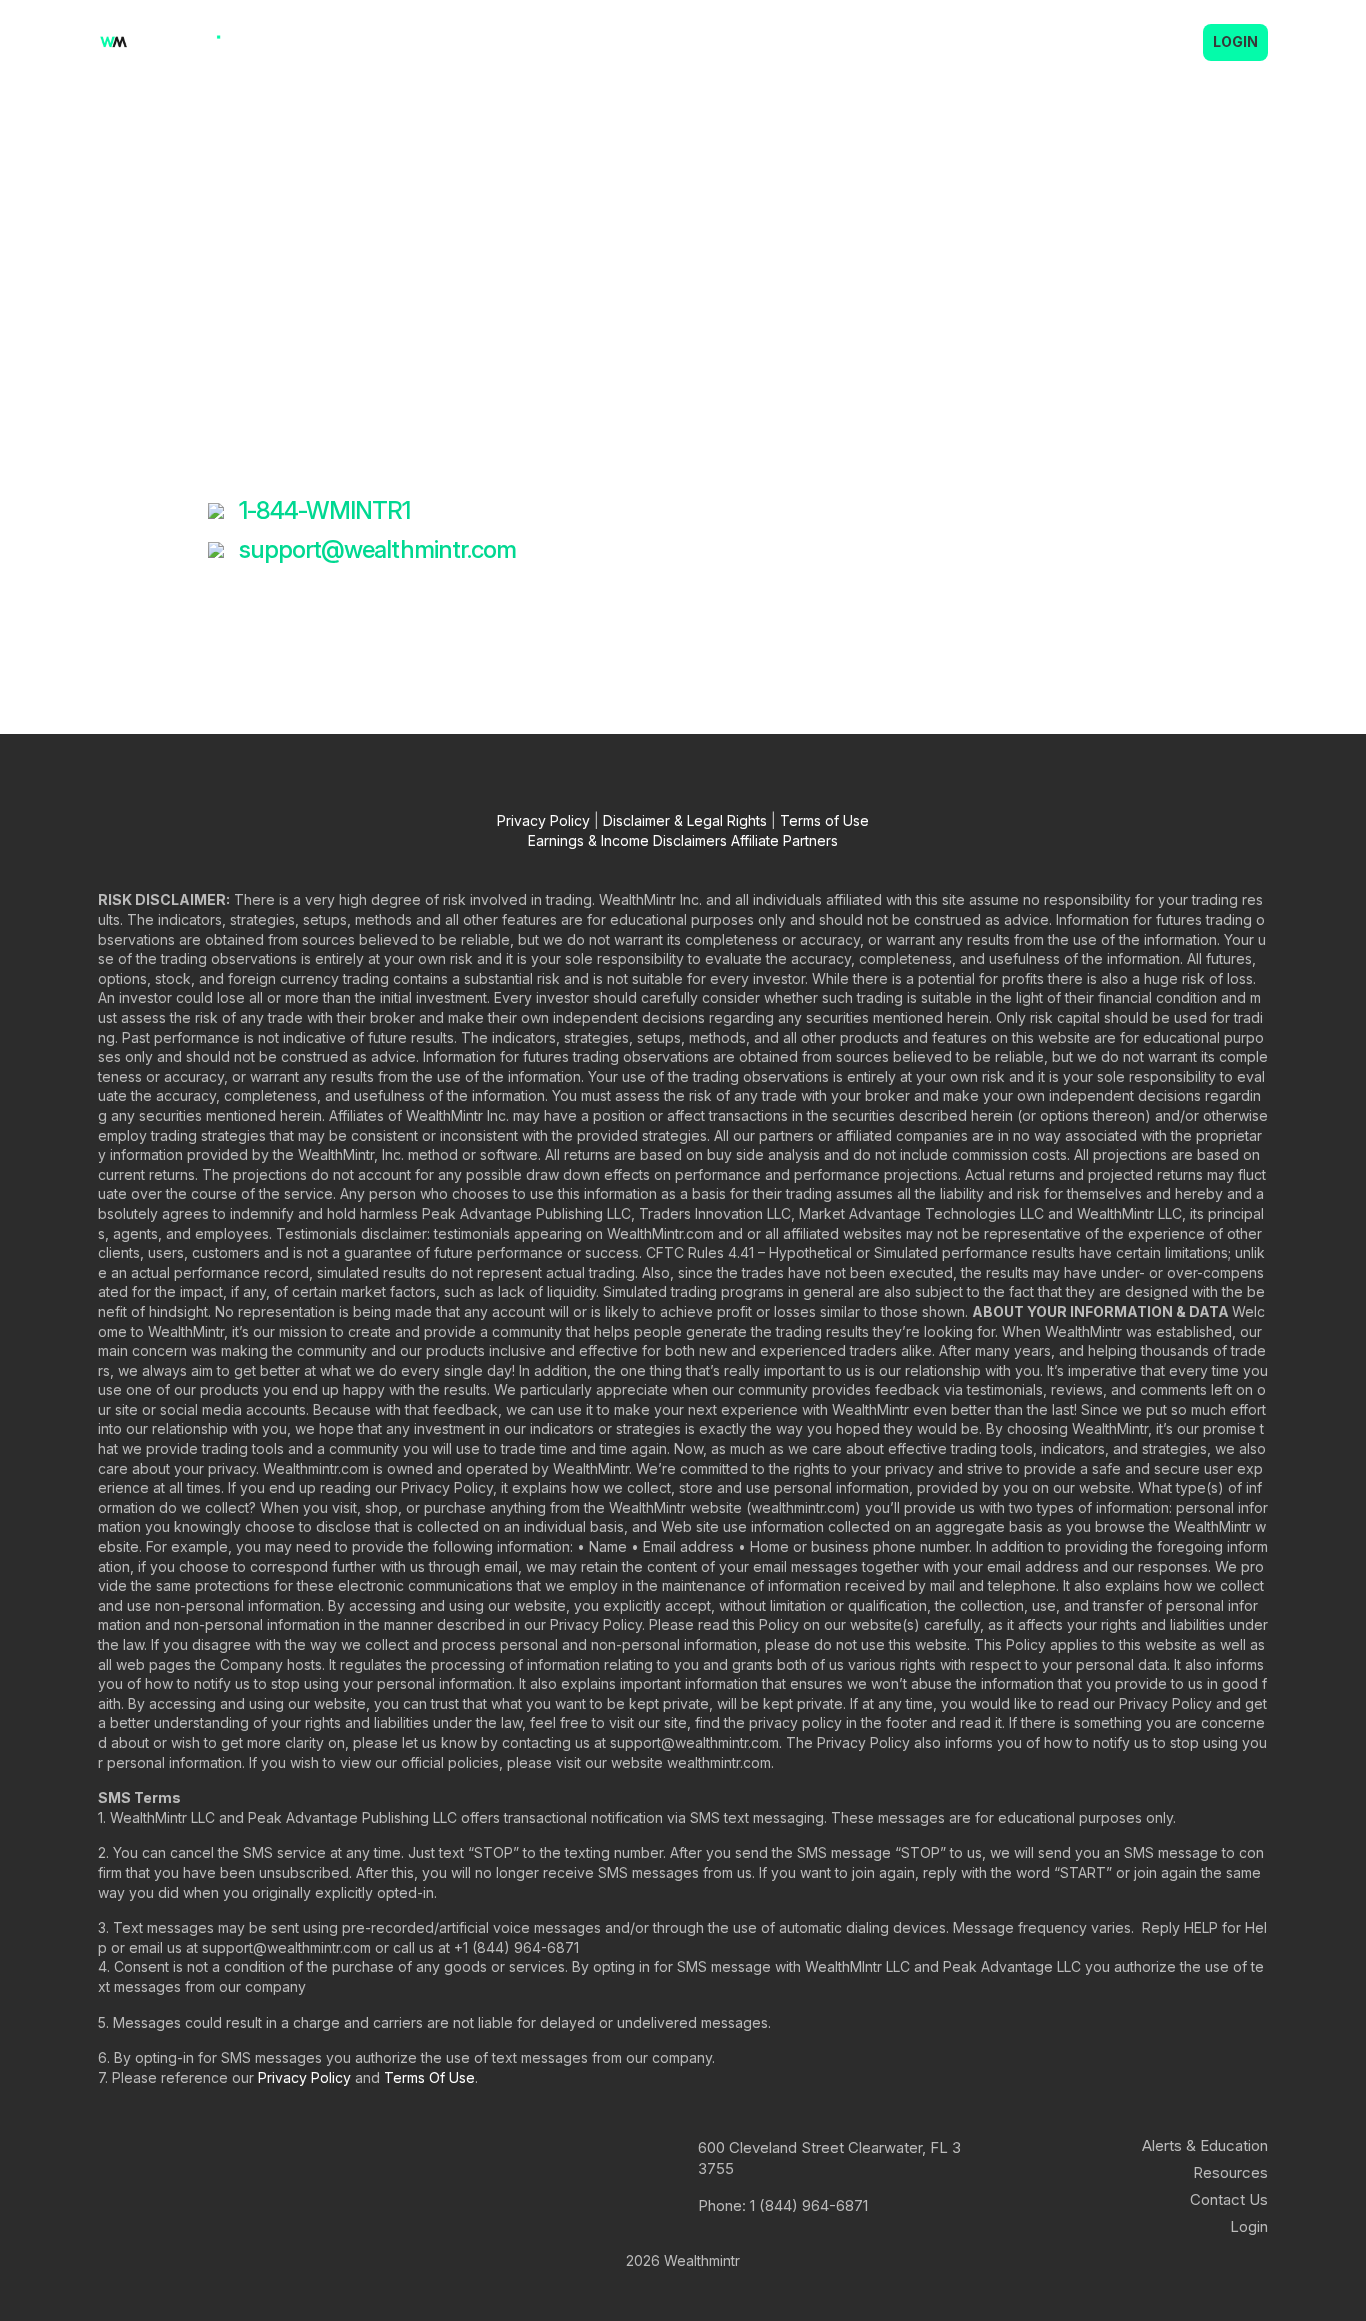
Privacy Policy (543, 820)
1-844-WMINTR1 (325, 510)
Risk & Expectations (1100, 42)
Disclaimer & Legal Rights (685, 820)
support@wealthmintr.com (377, 549)
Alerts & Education (797, 42)
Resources (1230, 2173)
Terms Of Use (429, 2077)
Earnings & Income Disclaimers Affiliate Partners (683, 840)
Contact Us (947, 42)
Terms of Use (824, 820)
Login (1235, 41)
